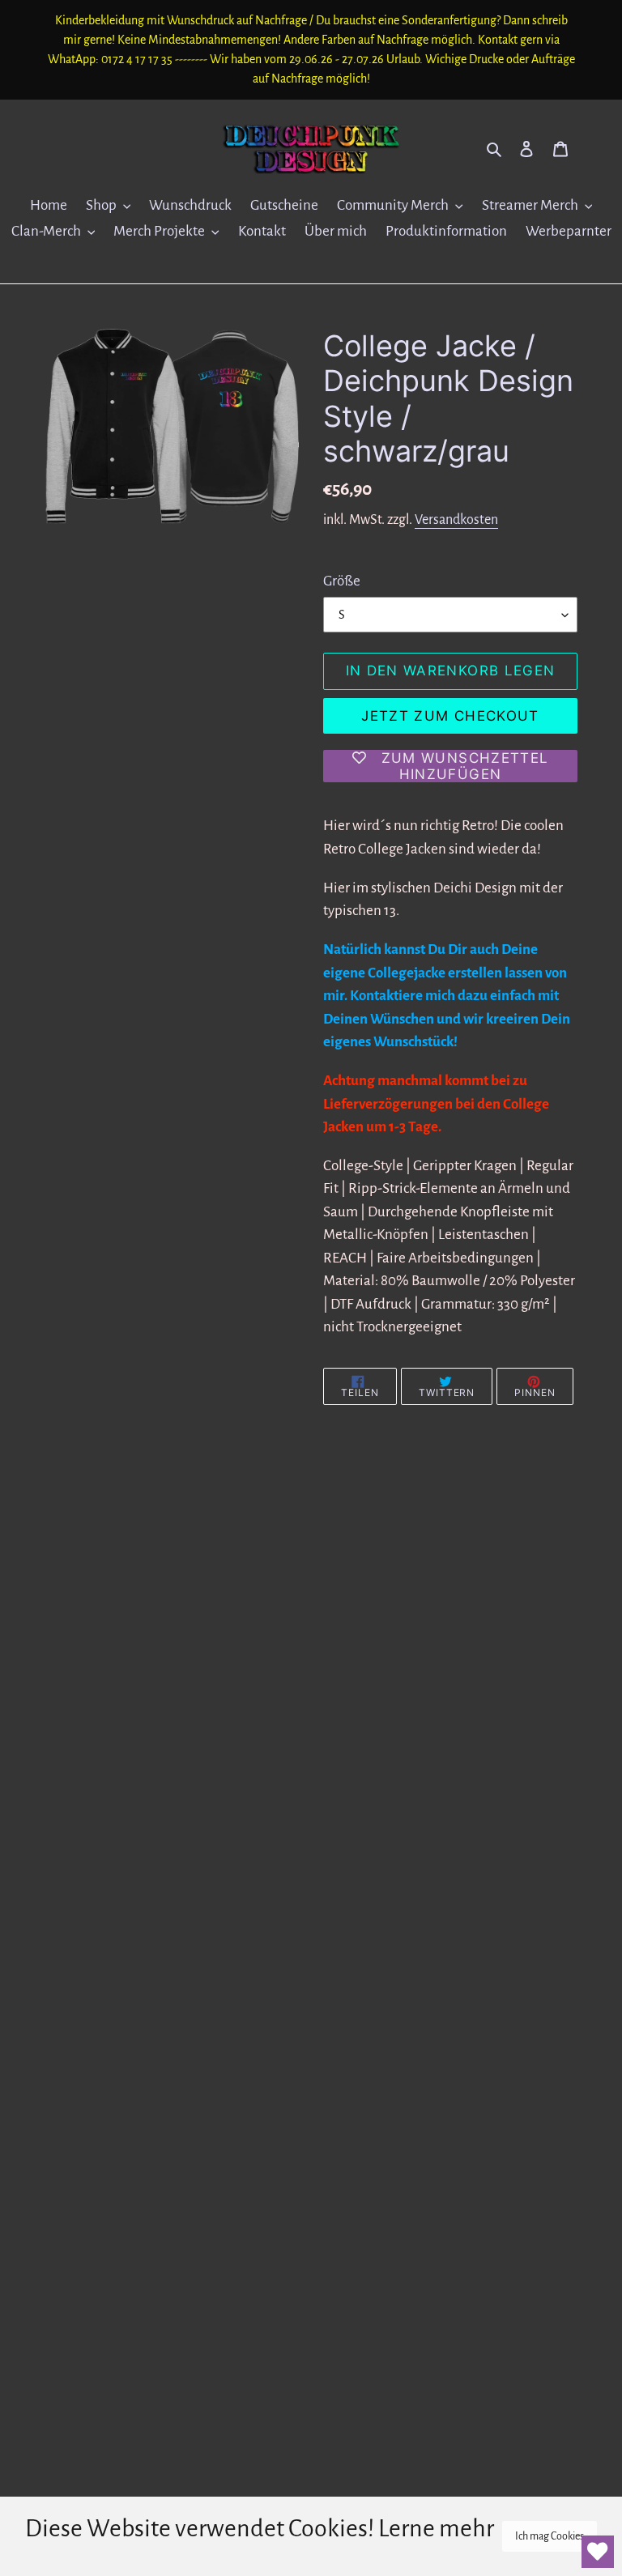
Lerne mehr (436, 2528)
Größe (342, 581)
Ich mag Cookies (550, 2536)
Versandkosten (456, 520)
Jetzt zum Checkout (450, 716)
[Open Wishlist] (598, 2552)
